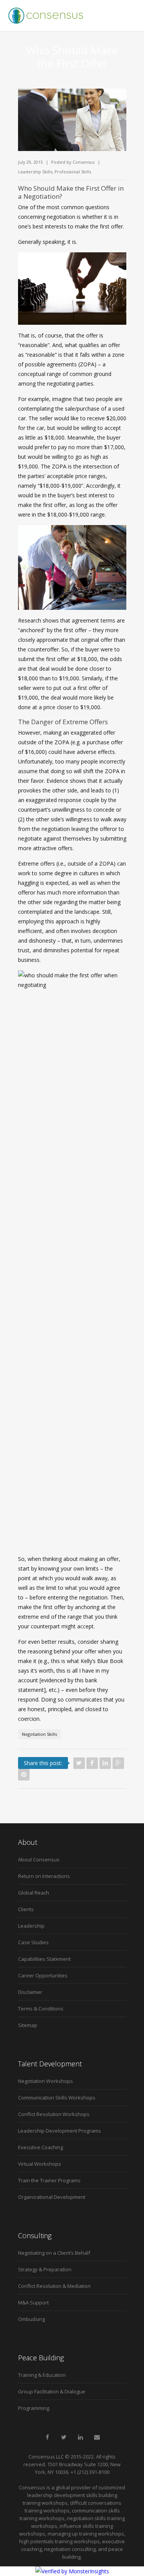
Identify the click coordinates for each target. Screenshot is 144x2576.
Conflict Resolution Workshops (54, 2114)
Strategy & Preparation (45, 2269)
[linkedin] (80, 2437)
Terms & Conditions (41, 2009)
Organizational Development (52, 2197)
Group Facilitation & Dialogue (52, 2391)
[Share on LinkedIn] (105, 1763)
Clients (26, 1909)
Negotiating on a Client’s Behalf (54, 2253)
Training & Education (42, 2375)
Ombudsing (31, 2319)
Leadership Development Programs (60, 2131)
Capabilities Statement (44, 1959)
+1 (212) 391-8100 (90, 2472)
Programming (34, 2408)
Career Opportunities (43, 1975)
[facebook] (47, 2437)
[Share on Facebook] (92, 1763)
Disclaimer (30, 1992)
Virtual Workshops (40, 2164)
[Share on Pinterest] (24, 1775)
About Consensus (39, 1859)
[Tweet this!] (79, 1763)
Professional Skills (73, 172)
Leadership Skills (35, 172)
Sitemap (28, 2025)
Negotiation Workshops (46, 2081)
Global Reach (34, 1893)
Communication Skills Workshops (57, 2098)
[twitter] (64, 2437)
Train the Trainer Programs (49, 2180)
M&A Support (33, 2302)
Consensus (84, 162)
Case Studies (33, 1942)
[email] (97, 2437)
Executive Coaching (41, 2147)
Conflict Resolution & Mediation (54, 2286)
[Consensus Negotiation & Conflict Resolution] (46, 15)
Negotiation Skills (39, 1734)
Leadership (31, 1926)
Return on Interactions (44, 1876)
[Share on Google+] (118, 1763)
